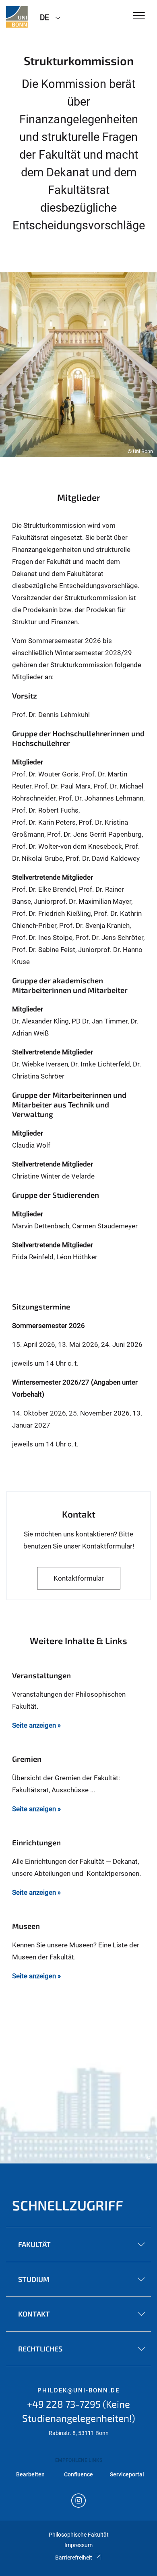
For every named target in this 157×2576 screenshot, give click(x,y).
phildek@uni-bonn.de (78, 2390)
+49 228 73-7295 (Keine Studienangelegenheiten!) (79, 2411)
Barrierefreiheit (74, 2558)
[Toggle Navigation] (139, 16)
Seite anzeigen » (36, 1725)
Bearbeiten (30, 2474)
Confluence (78, 2474)
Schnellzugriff (68, 2205)
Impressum (78, 2545)
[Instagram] (78, 2501)
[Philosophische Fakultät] (17, 17)
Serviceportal (127, 2474)
